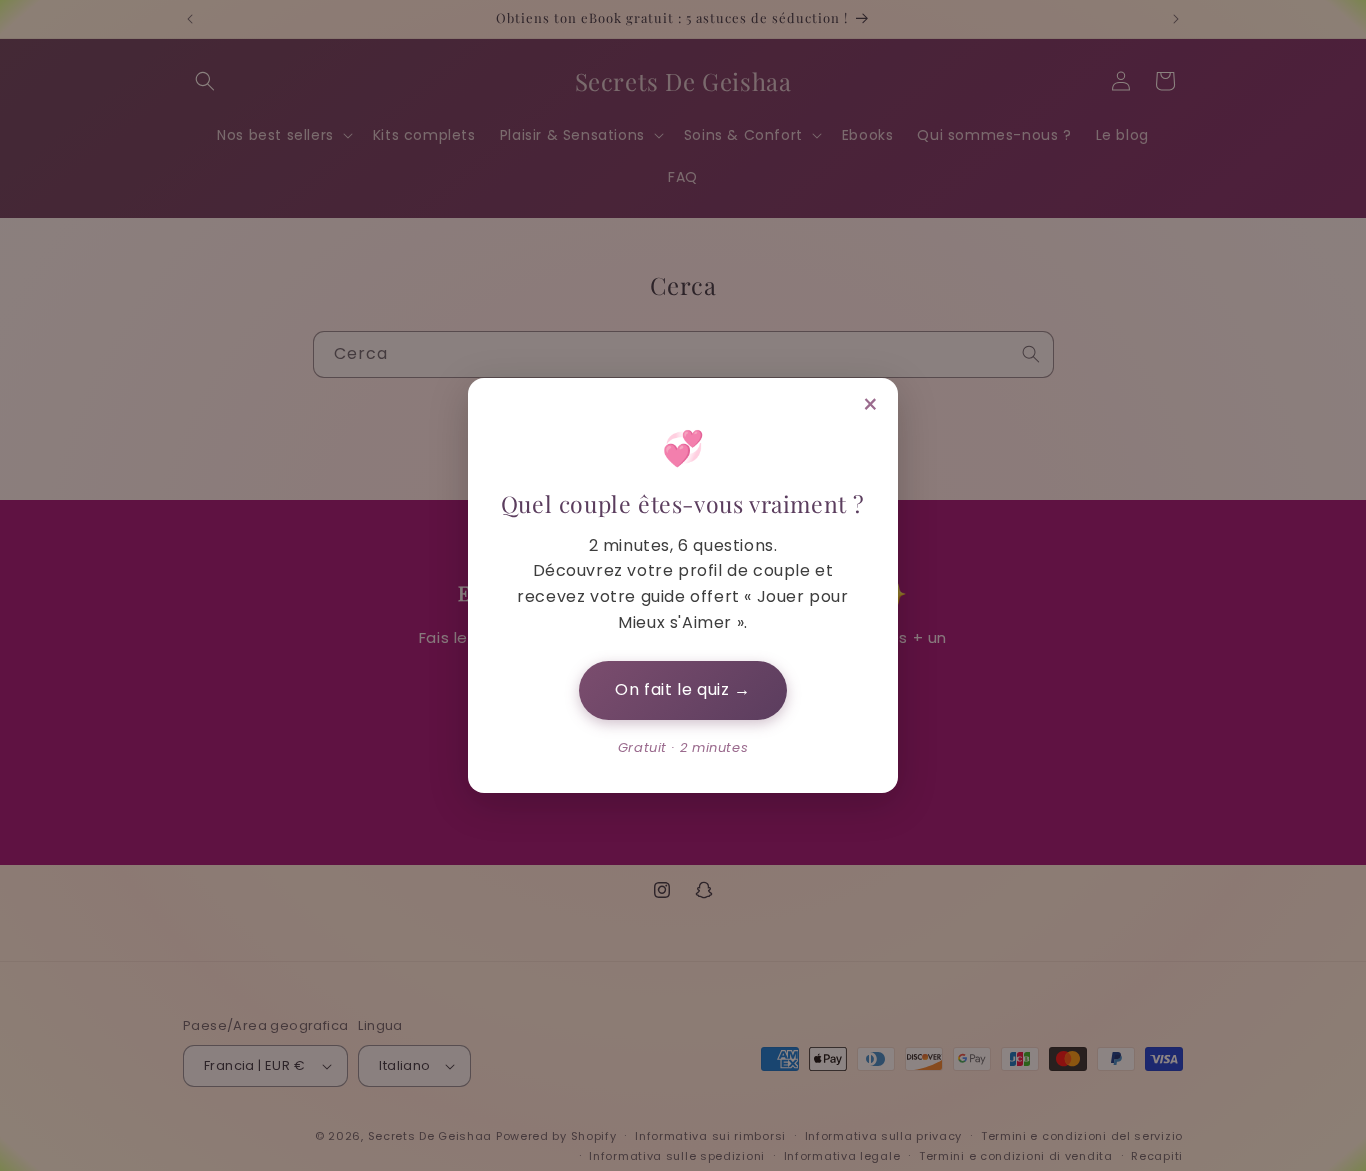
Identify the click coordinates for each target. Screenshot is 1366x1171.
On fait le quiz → (682, 689)
